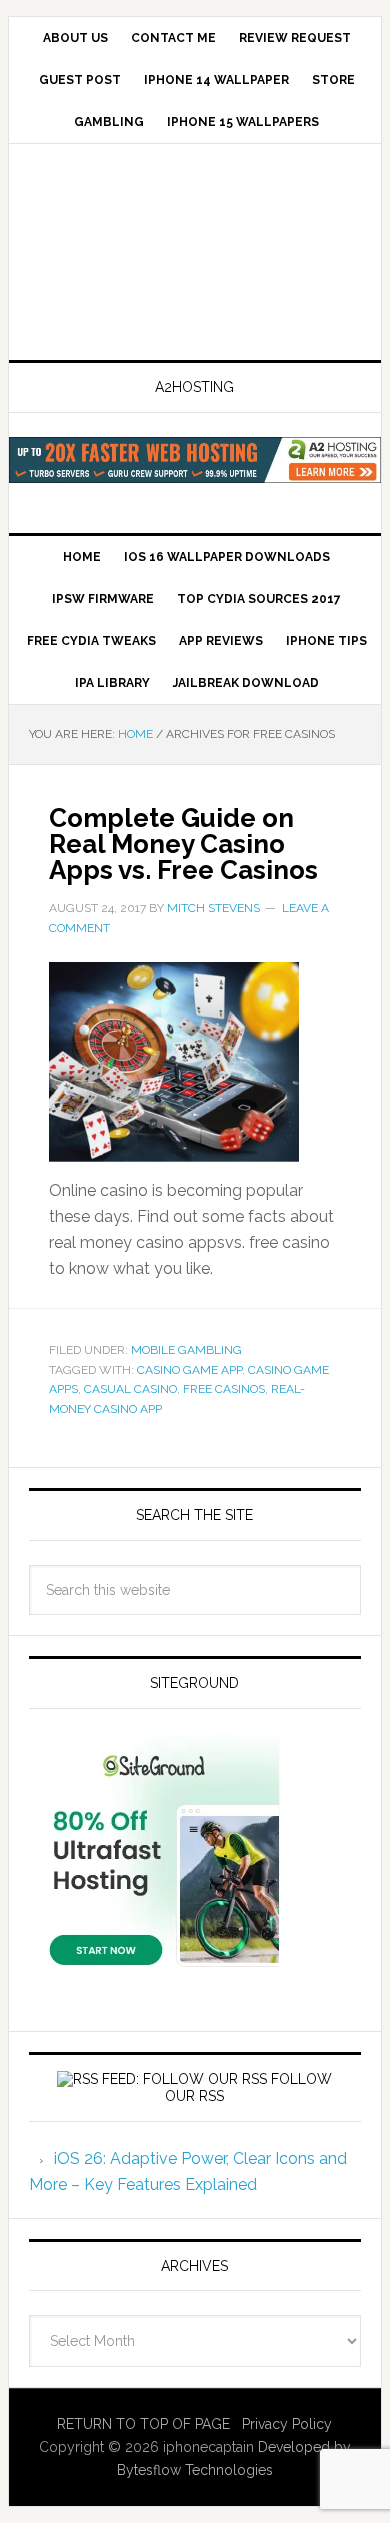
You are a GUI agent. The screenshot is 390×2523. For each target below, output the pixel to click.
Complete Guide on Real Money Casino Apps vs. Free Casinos (183, 844)
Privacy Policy (287, 2424)
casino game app (189, 1370)
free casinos (224, 1389)
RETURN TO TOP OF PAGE (143, 2424)
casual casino (130, 1389)
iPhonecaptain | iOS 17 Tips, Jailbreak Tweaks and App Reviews (195, 254)
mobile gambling (186, 1350)
